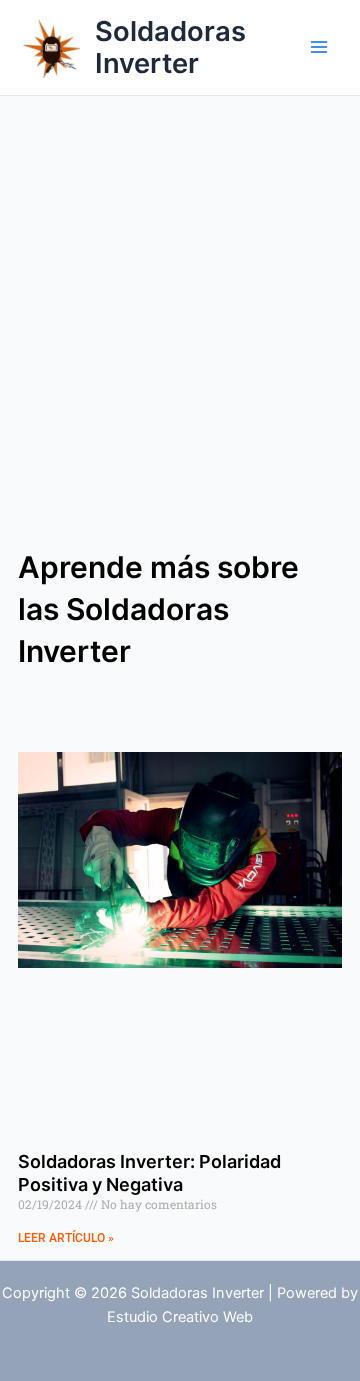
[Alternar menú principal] (319, 47)
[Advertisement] (180, 286)
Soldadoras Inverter (170, 47)
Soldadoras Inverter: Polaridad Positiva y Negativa (149, 1173)
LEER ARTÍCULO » (66, 1238)
